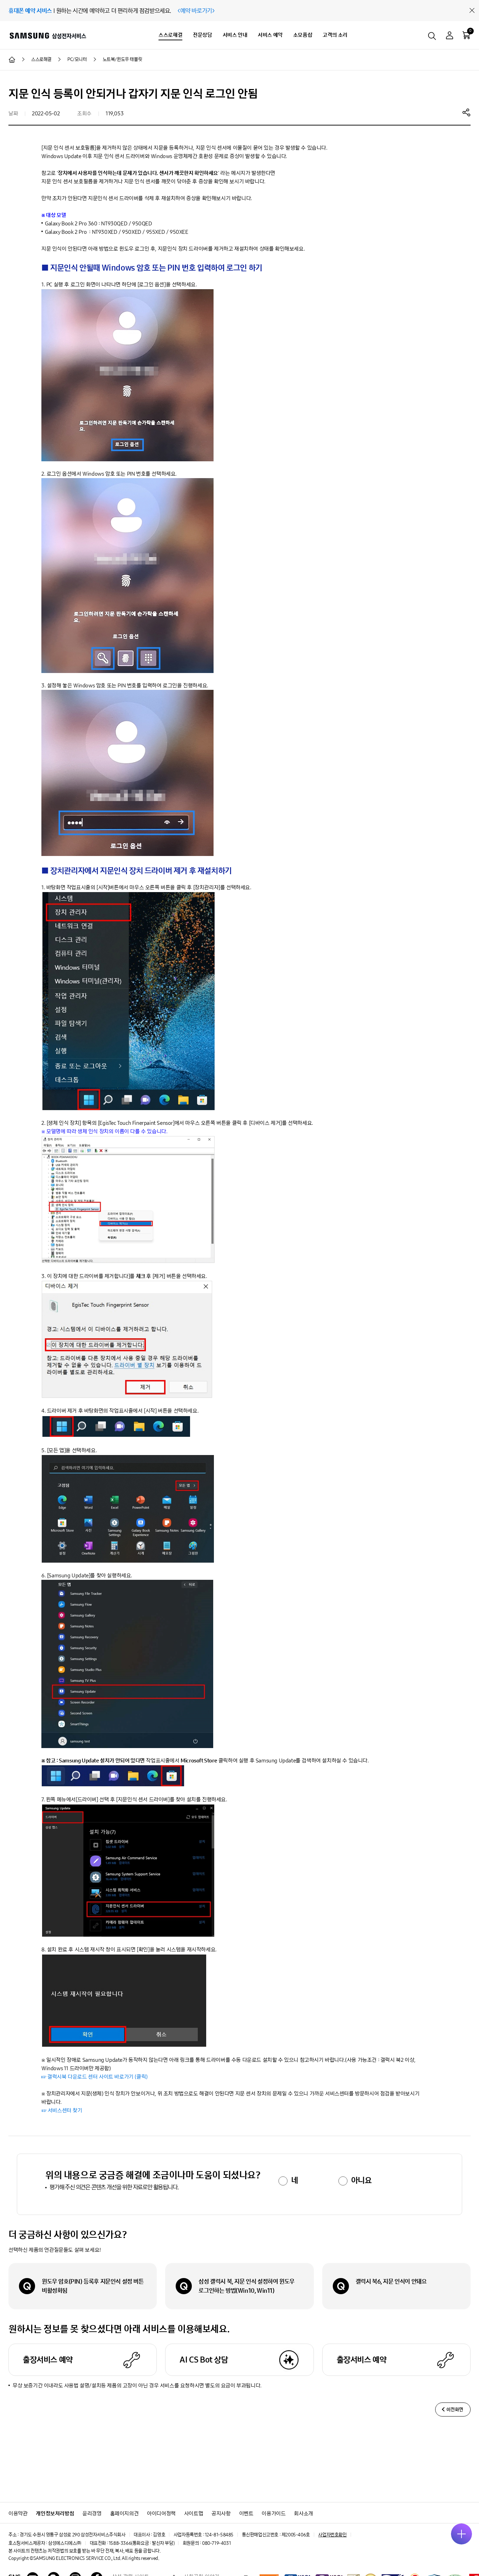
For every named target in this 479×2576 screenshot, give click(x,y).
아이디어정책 (161, 2513)
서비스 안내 (235, 35)
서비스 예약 (270, 35)
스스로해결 (170, 35)
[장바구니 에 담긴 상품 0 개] (466, 35)
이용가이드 (274, 2513)
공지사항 (221, 2513)
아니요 (361, 2180)
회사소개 (303, 2513)
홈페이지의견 (124, 2513)
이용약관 (18, 2513)
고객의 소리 (335, 35)
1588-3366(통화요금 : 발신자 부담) (141, 2543)
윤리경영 (92, 2513)
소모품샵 (303, 35)
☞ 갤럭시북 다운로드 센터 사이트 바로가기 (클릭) (95, 2077)
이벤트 (246, 2513)
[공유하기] (466, 112)
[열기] (461, 2534)
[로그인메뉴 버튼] (450, 36)
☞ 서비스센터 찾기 (62, 2110)
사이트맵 (194, 2513)
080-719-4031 (216, 2543)
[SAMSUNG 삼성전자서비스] (48, 35)
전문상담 (202, 35)
